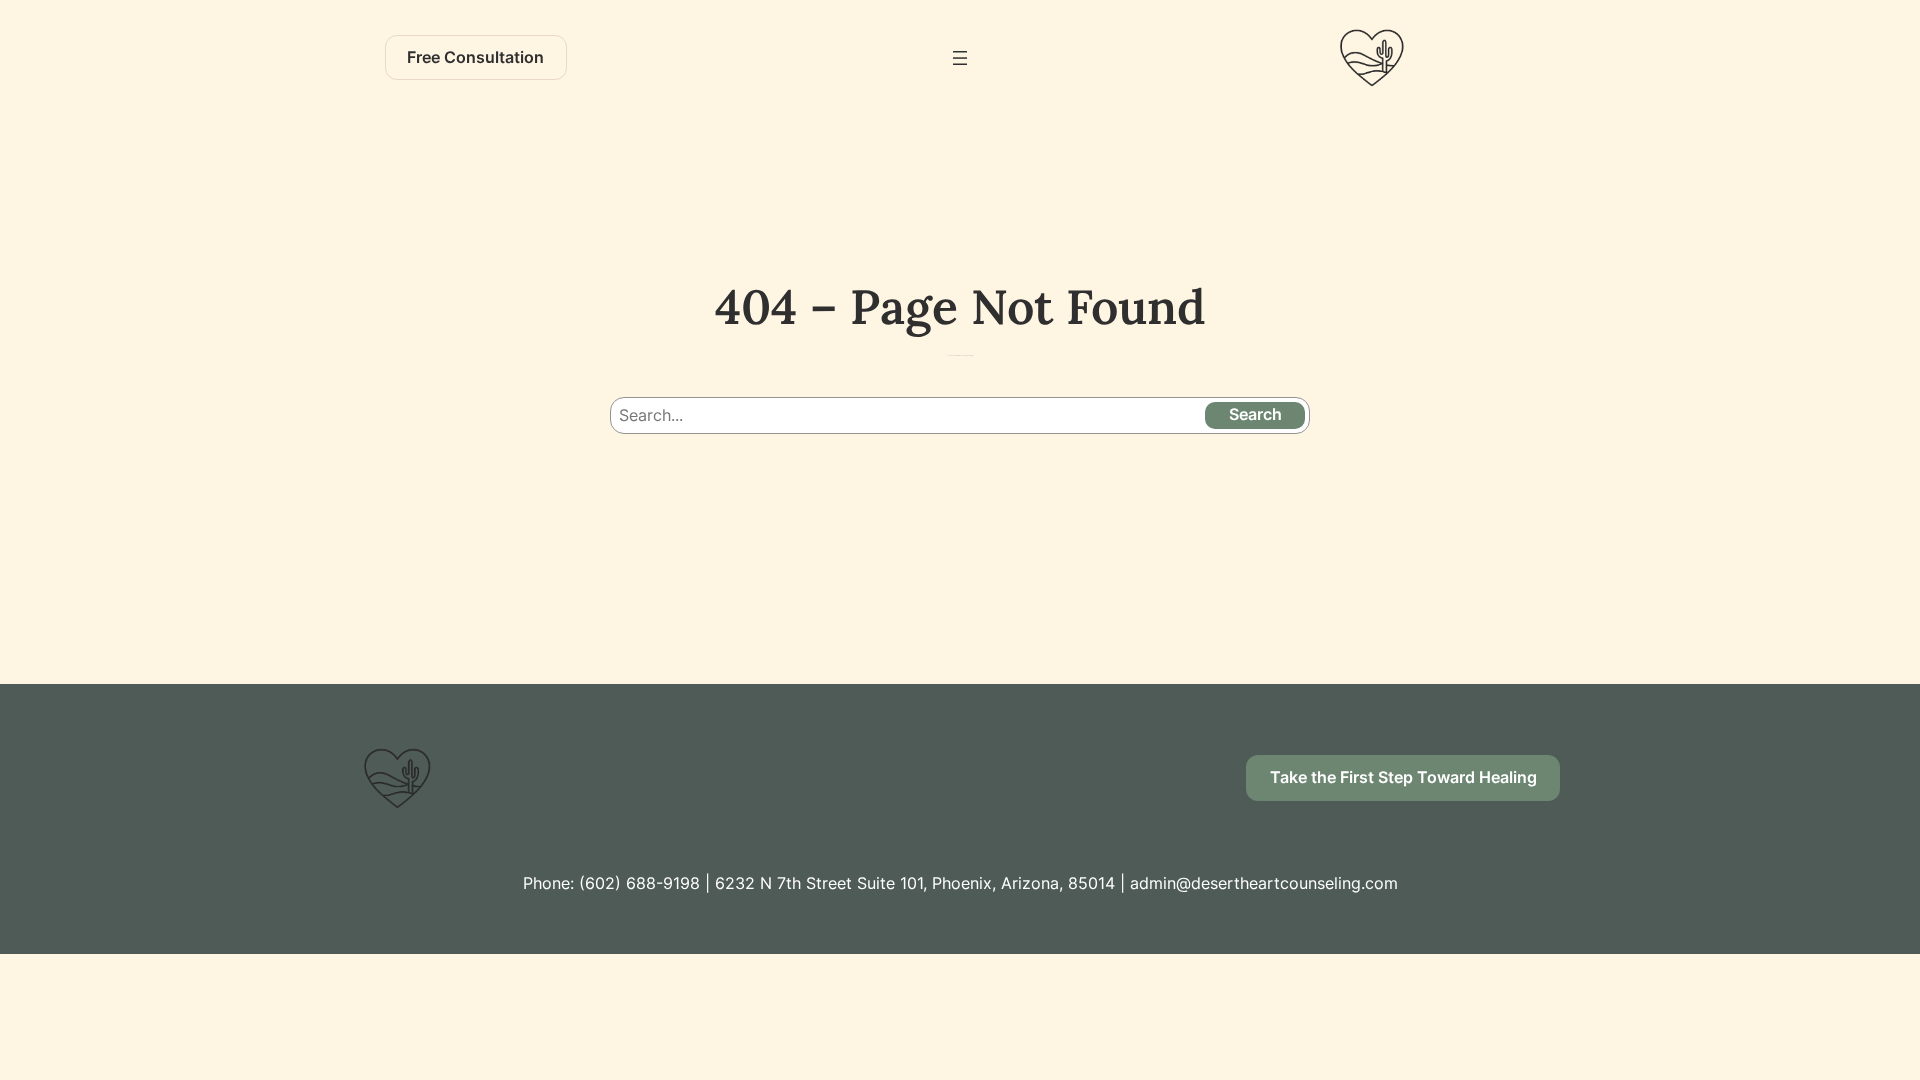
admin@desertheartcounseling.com (1264, 883)
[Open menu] (960, 58)
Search (1255, 414)
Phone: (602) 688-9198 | (619, 883)
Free (475, 57)
